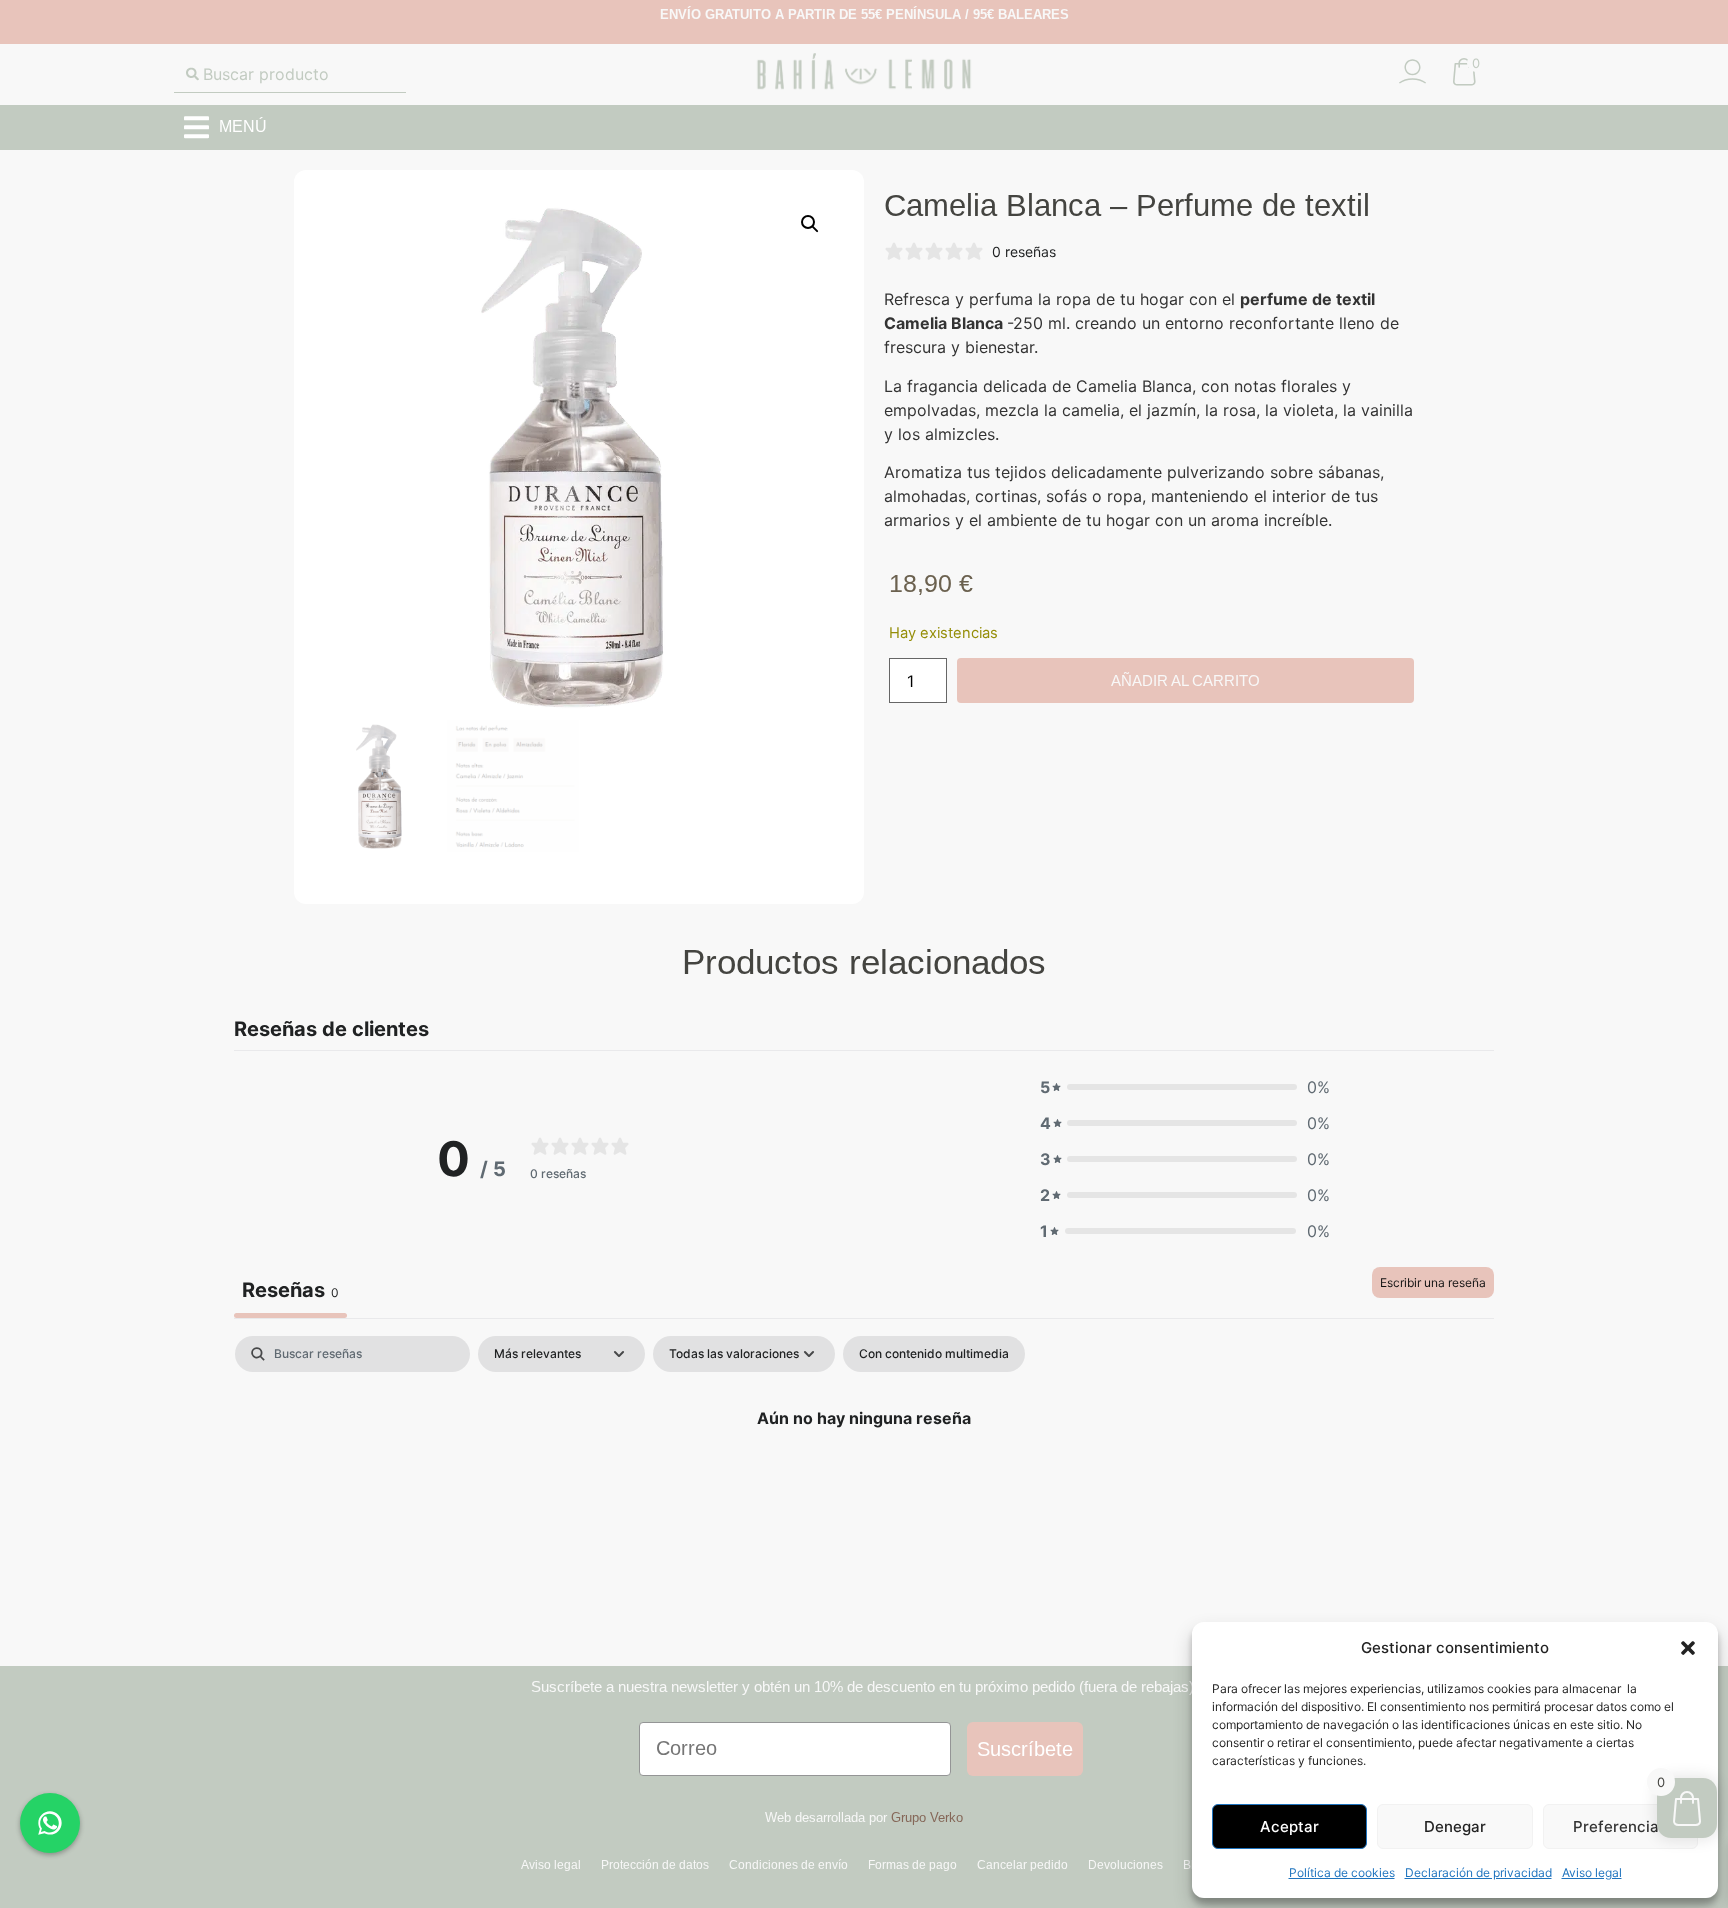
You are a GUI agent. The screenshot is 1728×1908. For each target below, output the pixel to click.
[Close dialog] (1033, 767)
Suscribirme (864, 1111)
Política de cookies (1342, 1872)
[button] (1688, 1648)
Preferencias (1620, 1826)
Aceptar (1289, 1826)
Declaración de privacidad (1478, 1872)
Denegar (1455, 1826)
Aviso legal (1592, 1872)
